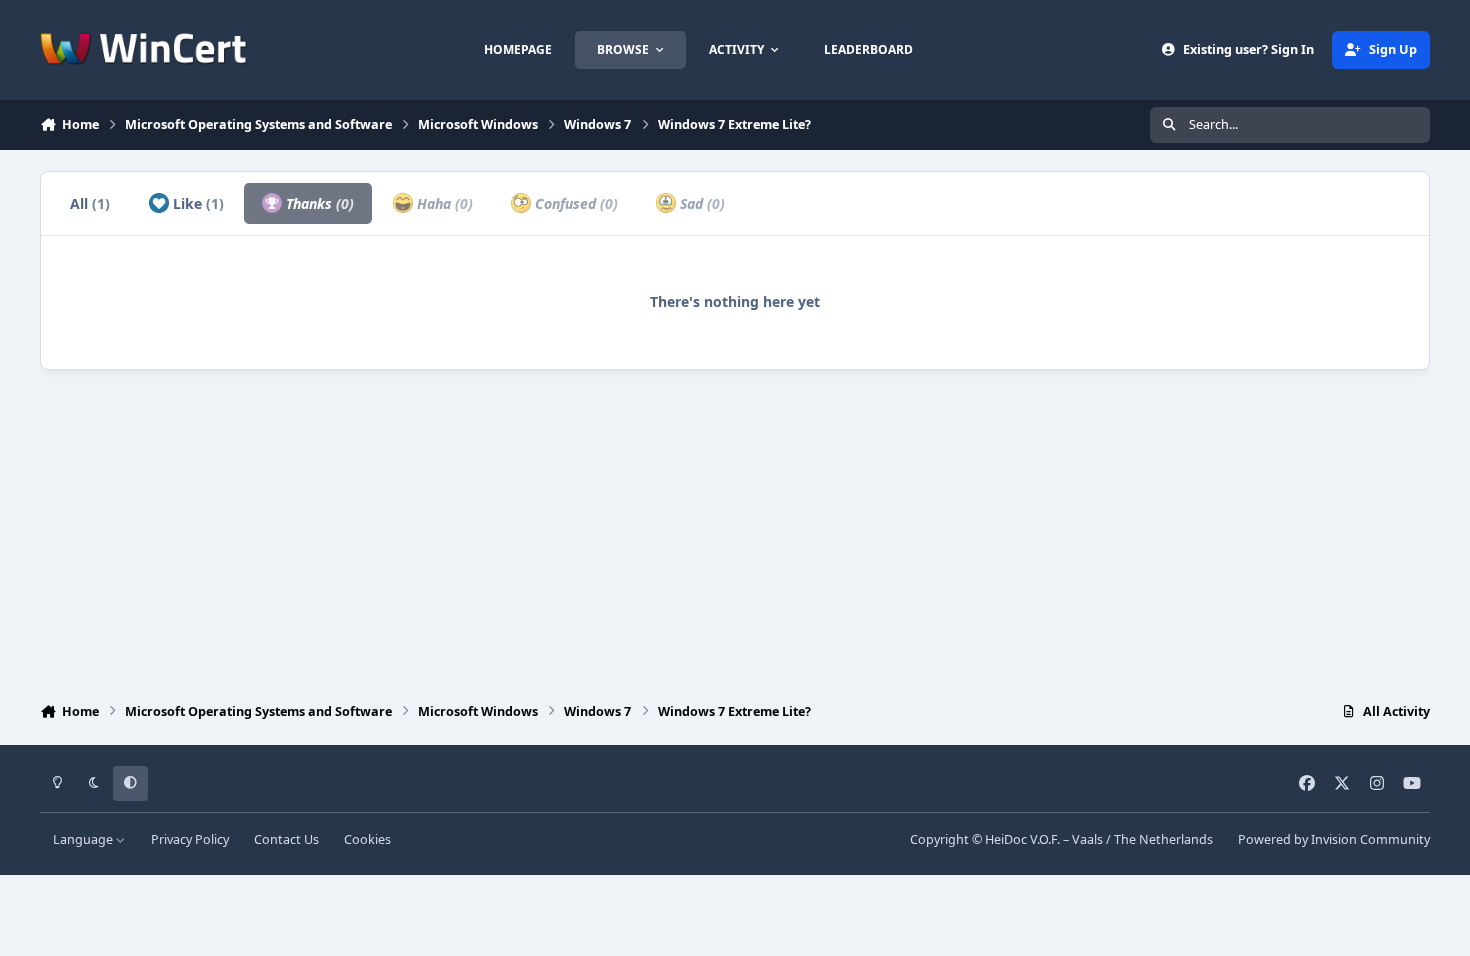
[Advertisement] (735, 531)
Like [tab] (196, 203)
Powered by (1334, 839)
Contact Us (286, 839)
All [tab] (90, 203)
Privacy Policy (190, 839)
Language (84, 839)
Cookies (367, 839)
